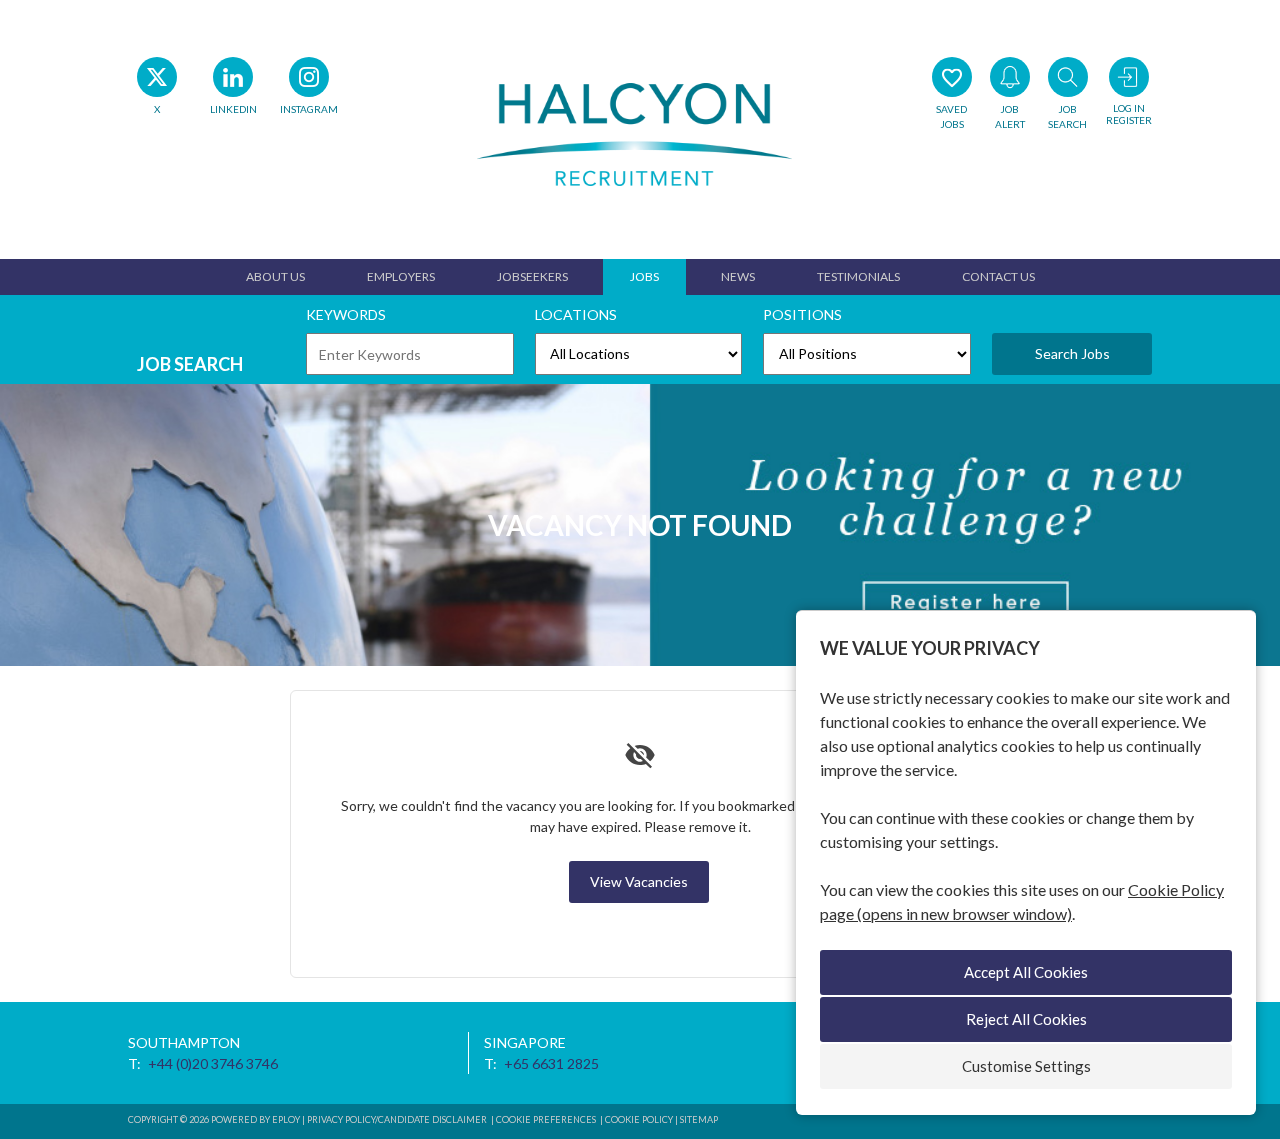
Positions (802, 314)
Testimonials (858, 276)
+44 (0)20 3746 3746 (213, 1063)
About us (275, 276)
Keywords (346, 314)
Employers (401, 276)
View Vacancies (639, 881)
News (738, 276)
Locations (576, 314)
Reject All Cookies (1026, 1019)
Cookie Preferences (546, 1119)
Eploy (286, 1119)
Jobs (644, 276)
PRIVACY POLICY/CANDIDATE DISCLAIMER (398, 1119)
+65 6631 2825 (551, 1063)
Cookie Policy (639, 1119)
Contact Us (998, 276)
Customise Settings (1026, 1066)
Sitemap (699, 1119)
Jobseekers (532, 276)
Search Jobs (1072, 353)
